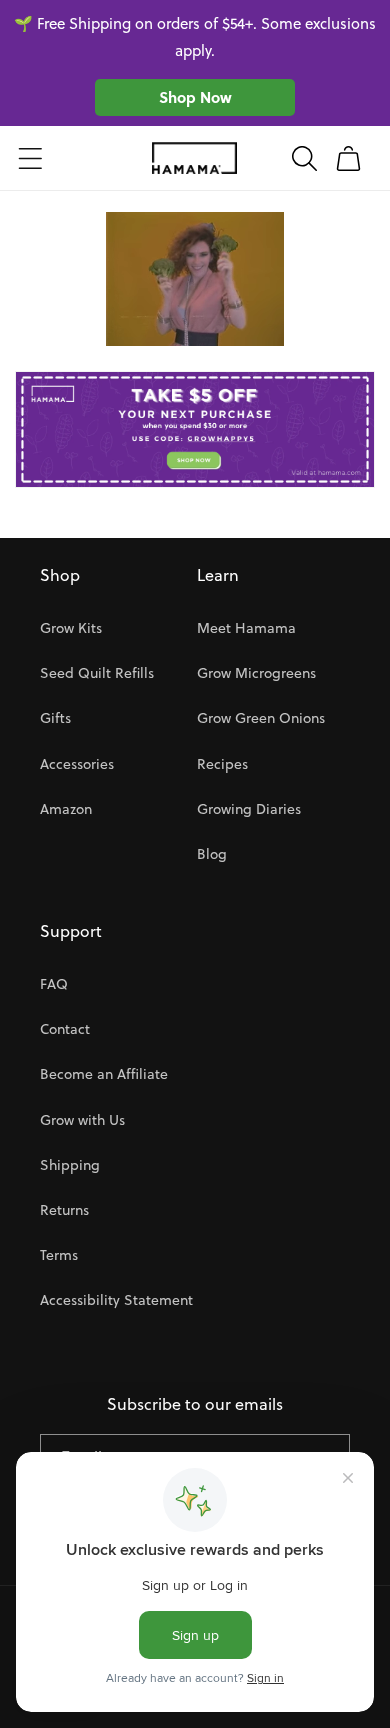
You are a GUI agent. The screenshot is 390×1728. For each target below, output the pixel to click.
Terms (59, 1255)
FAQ (54, 984)
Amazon (66, 809)
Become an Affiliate (104, 1074)
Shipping (70, 1165)
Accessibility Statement (116, 1300)
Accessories (77, 764)
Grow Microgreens (256, 673)
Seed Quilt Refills (97, 673)
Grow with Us (82, 1120)
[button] (30, 158)
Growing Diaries (249, 809)
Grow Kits (71, 628)
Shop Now (195, 97)
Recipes (222, 764)
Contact (65, 1029)
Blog (212, 854)
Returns (64, 1210)
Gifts (55, 718)
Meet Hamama (246, 628)
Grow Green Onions (261, 718)
